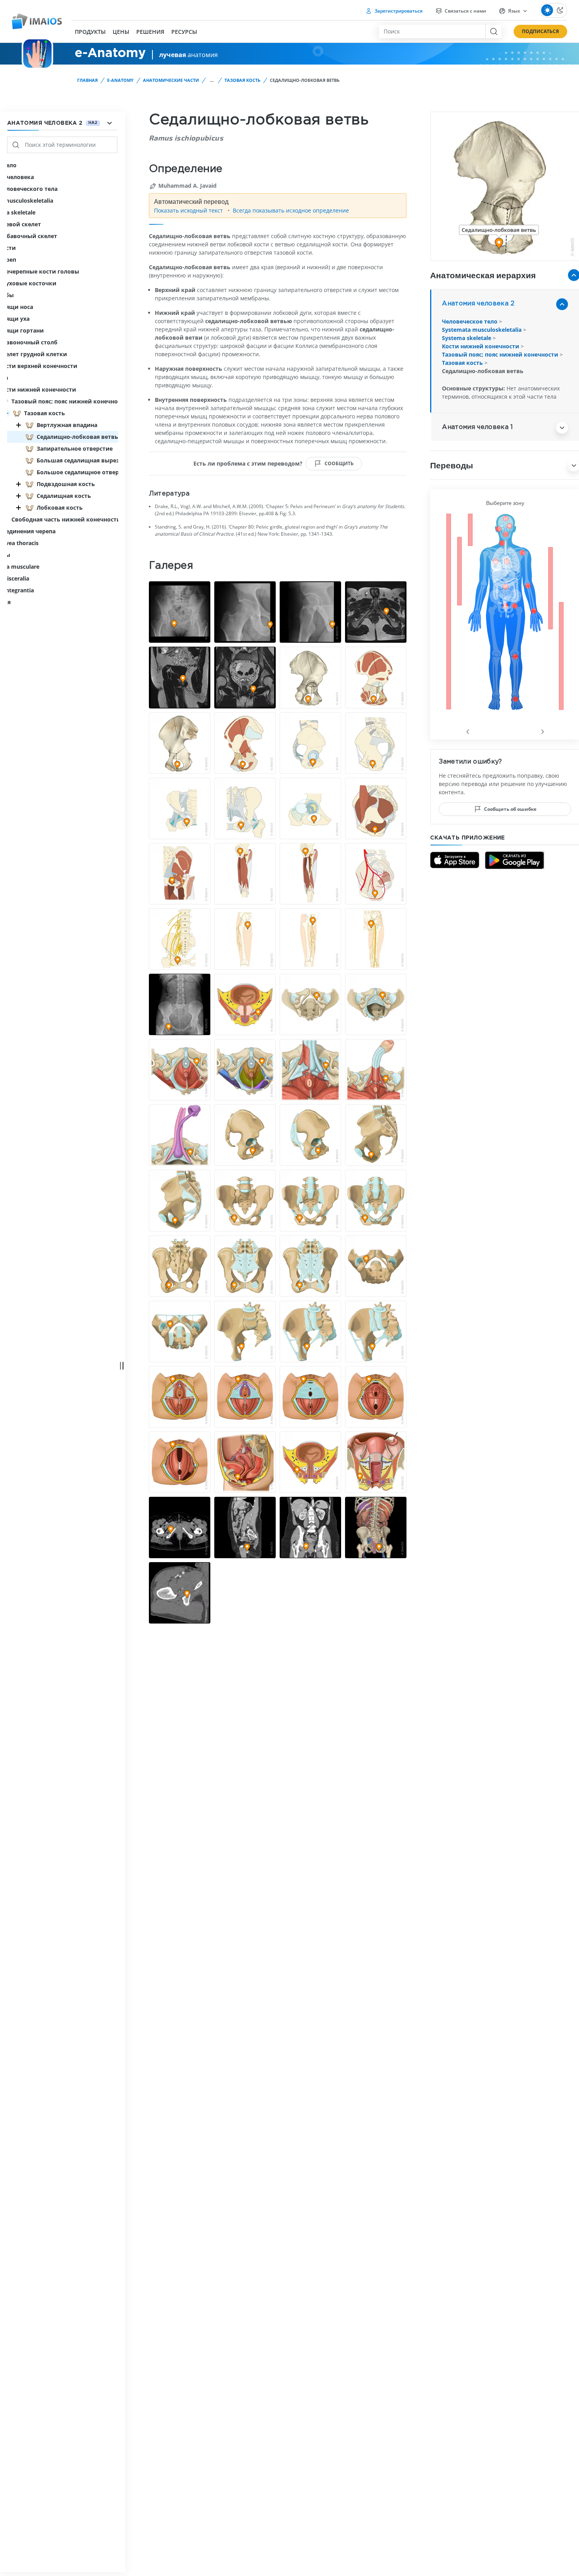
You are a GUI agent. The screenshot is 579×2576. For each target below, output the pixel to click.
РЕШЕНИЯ (150, 32)
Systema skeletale (467, 338)
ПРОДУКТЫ (90, 32)
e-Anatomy (120, 80)
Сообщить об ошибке (510, 809)
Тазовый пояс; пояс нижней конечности (501, 354)
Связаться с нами (465, 11)
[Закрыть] (19, 425)
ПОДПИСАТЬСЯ (540, 31)
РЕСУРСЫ (184, 32)
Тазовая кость (242, 80)
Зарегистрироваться (398, 11)
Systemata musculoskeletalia (482, 330)
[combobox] (432, 31)
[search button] (493, 31)
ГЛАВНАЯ (87, 80)
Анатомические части (171, 80)
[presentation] (468, 730)
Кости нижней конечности (481, 346)
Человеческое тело (470, 321)
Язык (514, 11)
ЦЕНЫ (121, 32)
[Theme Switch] (554, 10)
